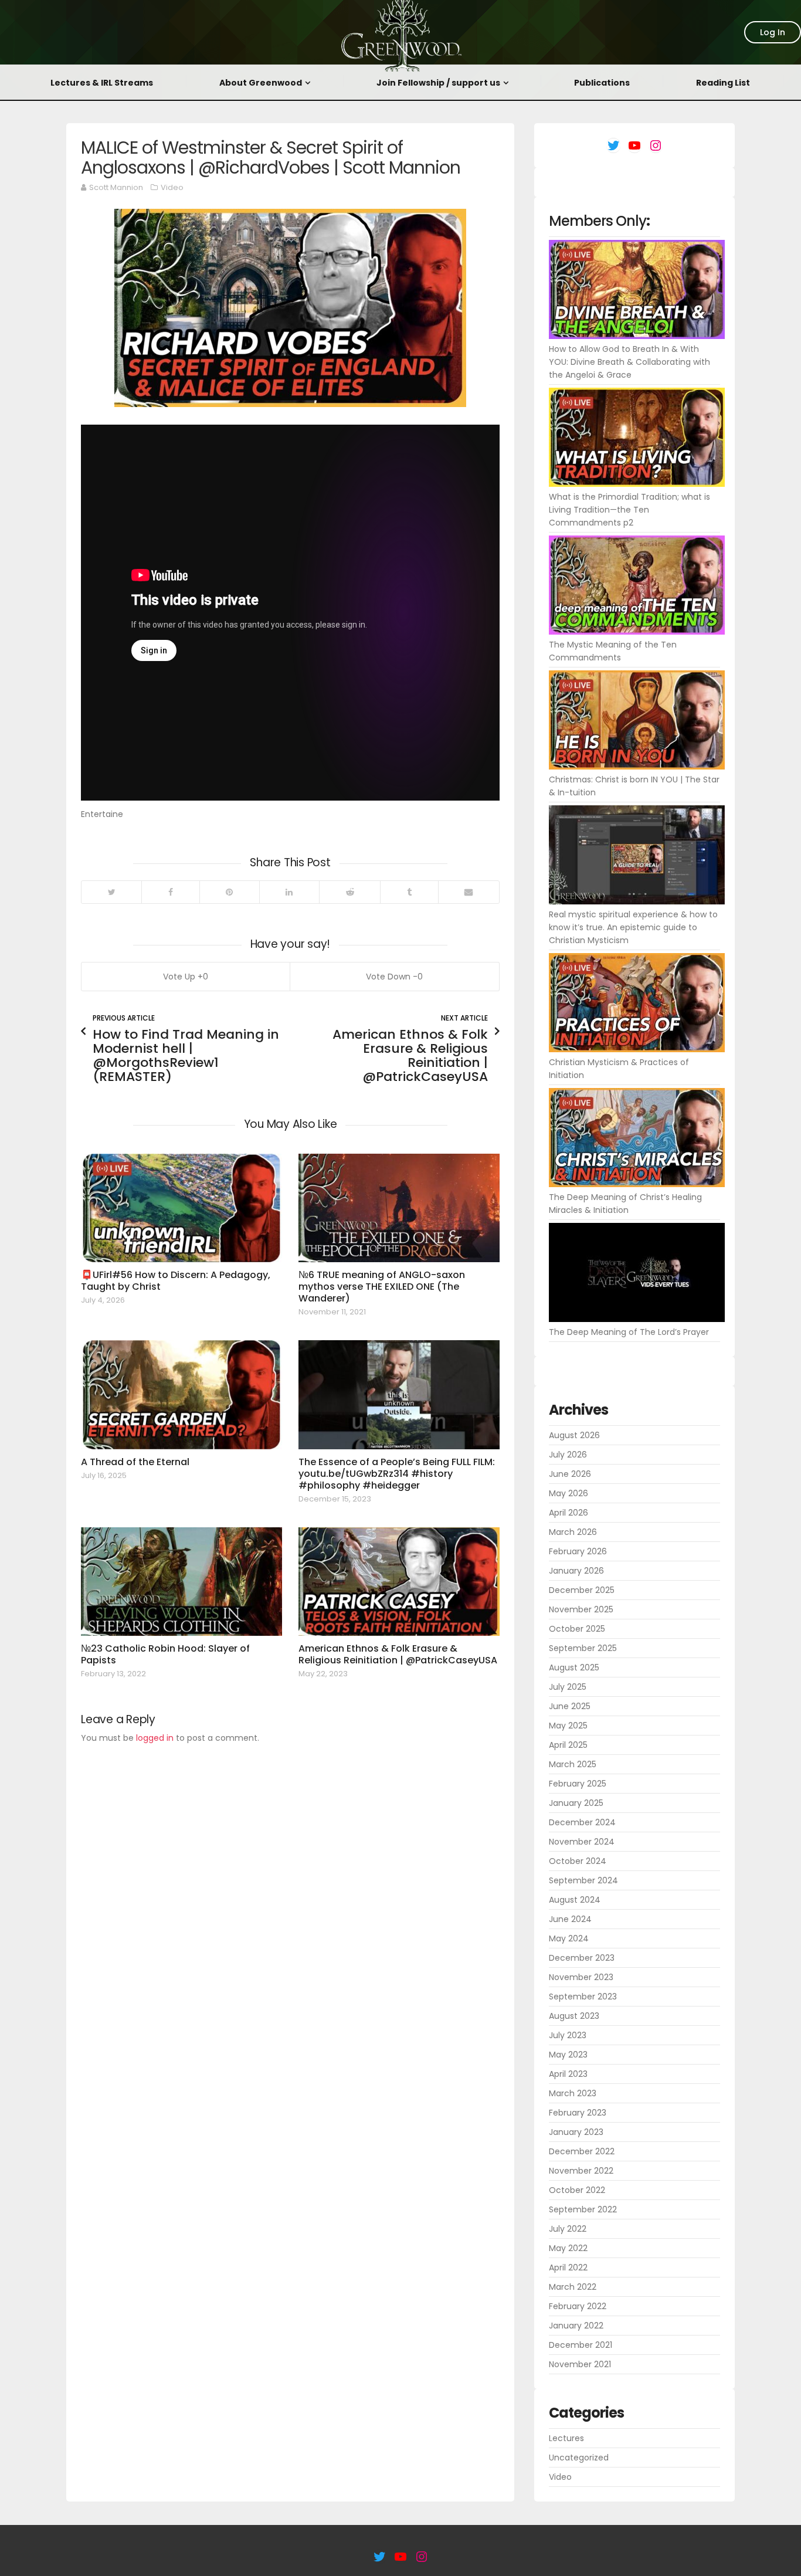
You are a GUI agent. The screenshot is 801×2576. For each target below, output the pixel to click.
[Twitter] (111, 892)
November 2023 (581, 1977)
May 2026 (568, 1493)
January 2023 (576, 2132)
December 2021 (581, 2345)
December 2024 (582, 1822)
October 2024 (578, 1861)
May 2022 (568, 2248)
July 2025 (568, 1687)
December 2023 (582, 1958)
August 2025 (574, 1667)
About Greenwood (261, 83)
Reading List (723, 83)
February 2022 (578, 2306)
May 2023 (568, 2055)
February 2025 (578, 1784)
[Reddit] (349, 892)
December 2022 (582, 2151)
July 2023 (568, 2035)
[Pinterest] (229, 892)
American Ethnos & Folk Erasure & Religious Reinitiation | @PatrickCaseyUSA (398, 1654)
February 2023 (578, 2113)
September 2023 (583, 1997)
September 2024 (583, 1880)
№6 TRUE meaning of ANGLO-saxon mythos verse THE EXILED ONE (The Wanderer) (382, 1287)
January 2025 (576, 1803)
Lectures (566, 2438)
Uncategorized (579, 2458)
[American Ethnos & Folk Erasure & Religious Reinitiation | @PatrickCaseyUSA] (399, 1582)
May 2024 (569, 1938)
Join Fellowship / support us (438, 83)
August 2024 (575, 1900)
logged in (155, 1738)
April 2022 (568, 2267)
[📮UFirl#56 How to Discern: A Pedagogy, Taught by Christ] (181, 1208)
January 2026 (576, 1571)
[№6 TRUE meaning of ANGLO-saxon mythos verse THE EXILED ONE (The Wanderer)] (399, 1208)
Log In (773, 32)
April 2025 (568, 1745)
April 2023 (568, 2074)
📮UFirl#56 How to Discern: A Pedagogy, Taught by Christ (176, 1281)
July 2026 (568, 1455)
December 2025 (582, 1590)
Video (172, 187)
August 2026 (574, 1435)
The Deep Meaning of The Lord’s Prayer (629, 1332)
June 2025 (570, 1706)
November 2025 (581, 1609)
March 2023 (573, 2093)
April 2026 (568, 1513)
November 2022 (581, 2171)
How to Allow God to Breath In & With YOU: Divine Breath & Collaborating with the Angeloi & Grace (629, 362)
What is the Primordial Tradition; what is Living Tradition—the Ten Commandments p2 (629, 510)
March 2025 (573, 1764)
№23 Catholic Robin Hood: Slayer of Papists (165, 1654)
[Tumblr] (409, 892)
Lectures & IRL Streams (102, 83)
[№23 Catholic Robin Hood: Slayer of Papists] (181, 1582)
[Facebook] (170, 892)
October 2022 (577, 2190)
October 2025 (577, 1629)
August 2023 (574, 2016)
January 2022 (576, 2326)
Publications (602, 83)
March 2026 (573, 1532)
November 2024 (582, 1842)
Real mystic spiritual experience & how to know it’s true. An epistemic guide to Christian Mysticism (633, 927)
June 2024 (570, 1919)
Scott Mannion (116, 187)
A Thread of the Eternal (135, 1462)
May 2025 (568, 1726)
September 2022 (583, 2209)
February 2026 (578, 1551)
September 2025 (583, 1648)
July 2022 (568, 2229)
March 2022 (573, 2287)
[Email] (469, 892)
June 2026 (570, 1474)
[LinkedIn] (289, 892)
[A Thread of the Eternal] (181, 1394)
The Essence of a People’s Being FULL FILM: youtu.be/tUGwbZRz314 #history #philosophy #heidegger (397, 1474)
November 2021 (580, 2364)
